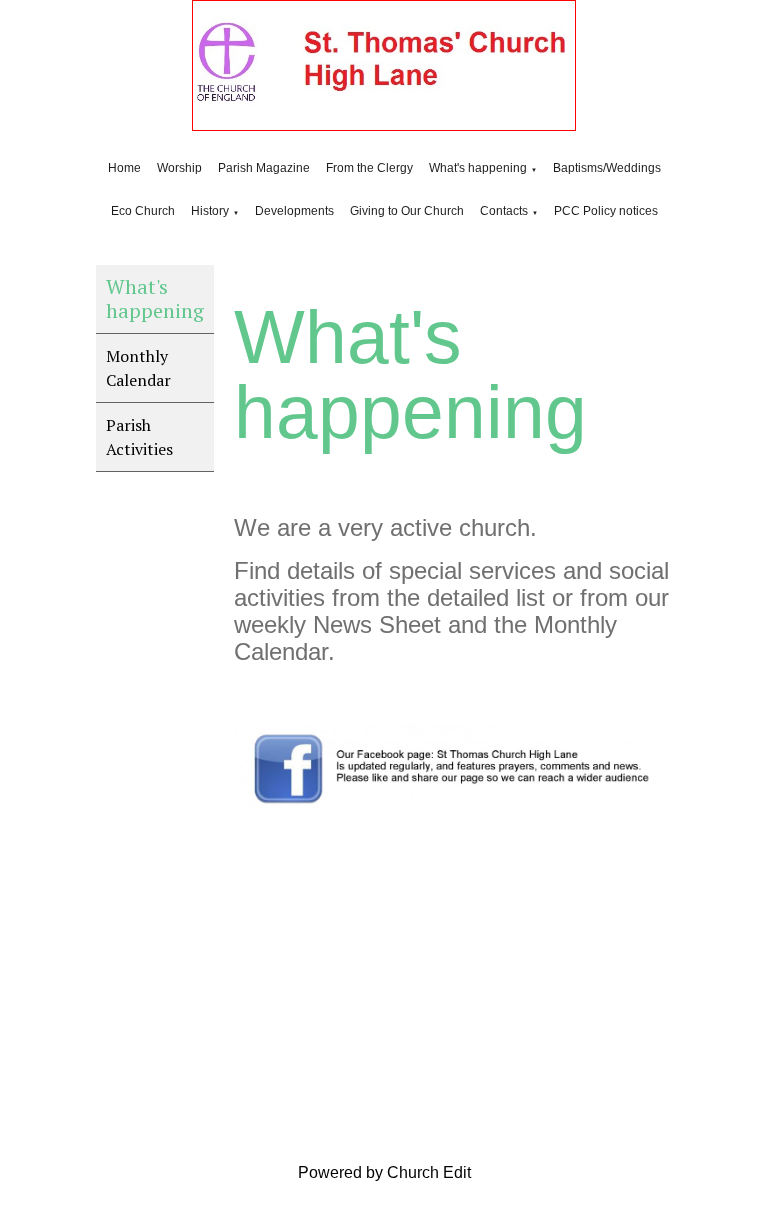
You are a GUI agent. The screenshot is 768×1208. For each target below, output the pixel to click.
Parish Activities (139, 437)
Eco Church (143, 211)
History (210, 211)
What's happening (478, 168)
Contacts (504, 211)
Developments (294, 211)
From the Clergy (369, 168)
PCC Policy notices (606, 211)
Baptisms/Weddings (607, 168)
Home (124, 168)
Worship (179, 168)
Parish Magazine (264, 168)
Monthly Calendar (138, 368)
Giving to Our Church (407, 211)
